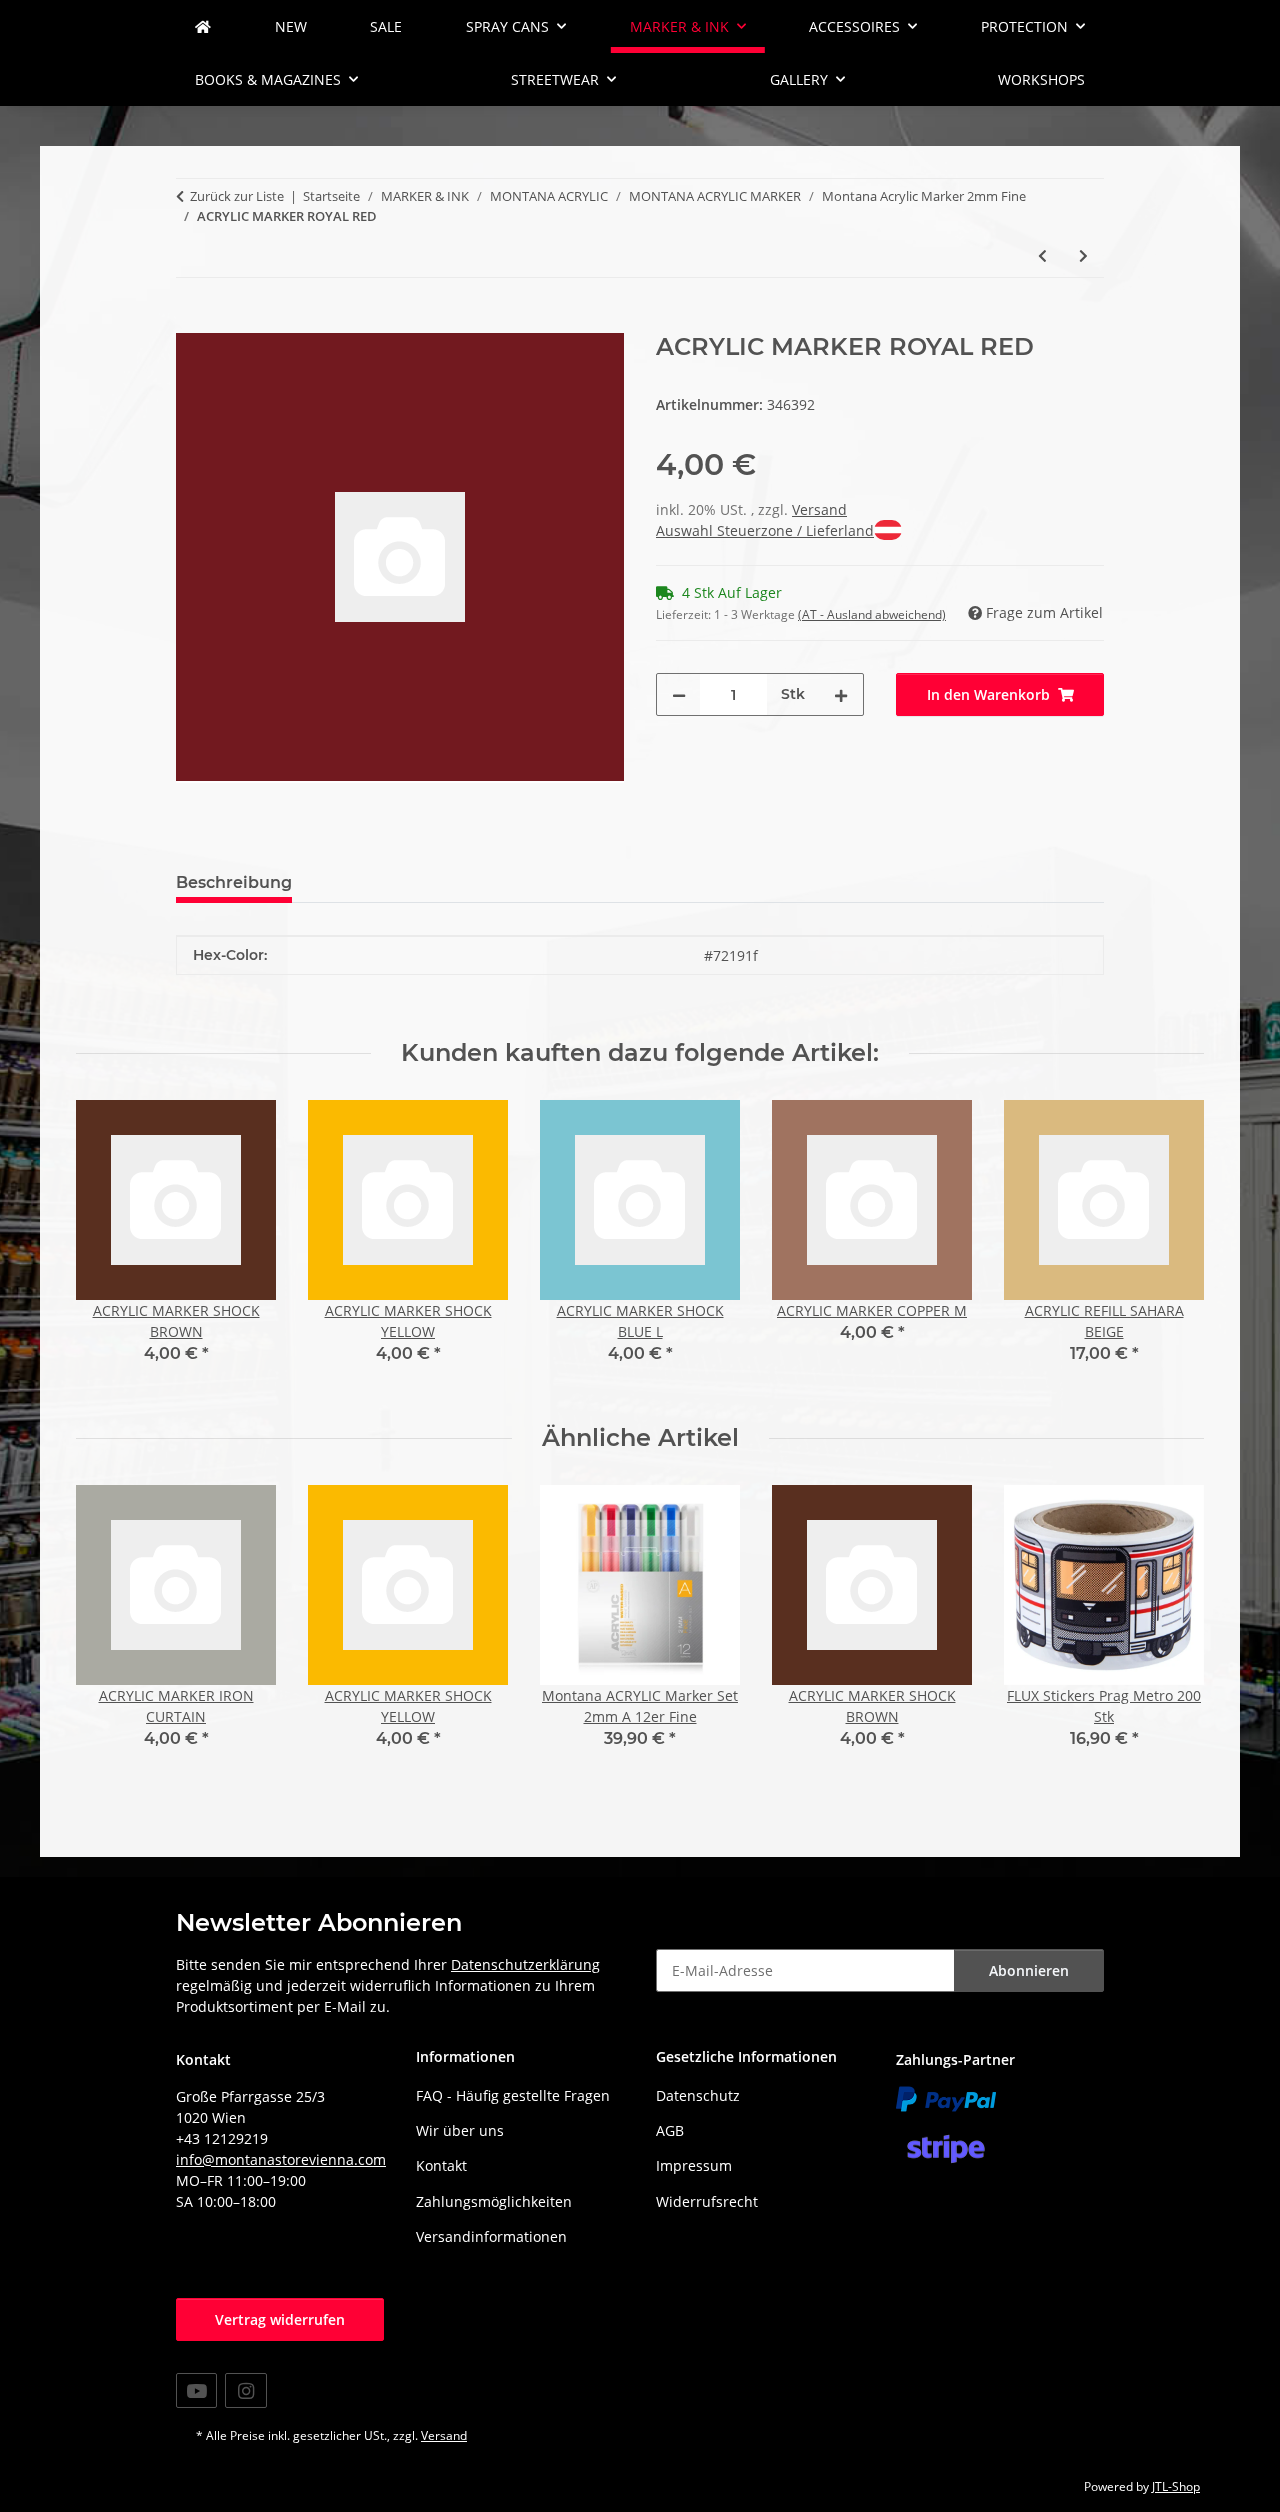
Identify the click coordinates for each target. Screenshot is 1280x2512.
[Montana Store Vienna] (203, 26)
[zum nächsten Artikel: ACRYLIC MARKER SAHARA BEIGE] (1083, 255)
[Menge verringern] (679, 694)
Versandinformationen (491, 2236)
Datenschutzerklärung (525, 1964)
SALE (386, 26)
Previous (109, 1246)
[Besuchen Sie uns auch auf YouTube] (196, 2390)
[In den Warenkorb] (192, 322)
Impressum (694, 2165)
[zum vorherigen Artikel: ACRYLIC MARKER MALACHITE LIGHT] (1042, 255)
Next (1171, 1246)
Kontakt (441, 2165)
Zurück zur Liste (237, 196)
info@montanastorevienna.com (281, 2159)
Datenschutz (698, 2095)
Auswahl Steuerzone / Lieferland (765, 530)
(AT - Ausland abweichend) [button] (872, 614)
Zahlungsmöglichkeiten (494, 2201)
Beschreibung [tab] (234, 882)
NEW (291, 26)
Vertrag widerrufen (280, 2319)
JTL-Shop (1176, 2486)
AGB (670, 2130)
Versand (819, 509)
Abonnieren (1029, 1970)
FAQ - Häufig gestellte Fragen (513, 2095)
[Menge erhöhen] (841, 694)
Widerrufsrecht (707, 2201)
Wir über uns (460, 2130)
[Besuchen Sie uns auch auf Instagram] (245, 2390)
